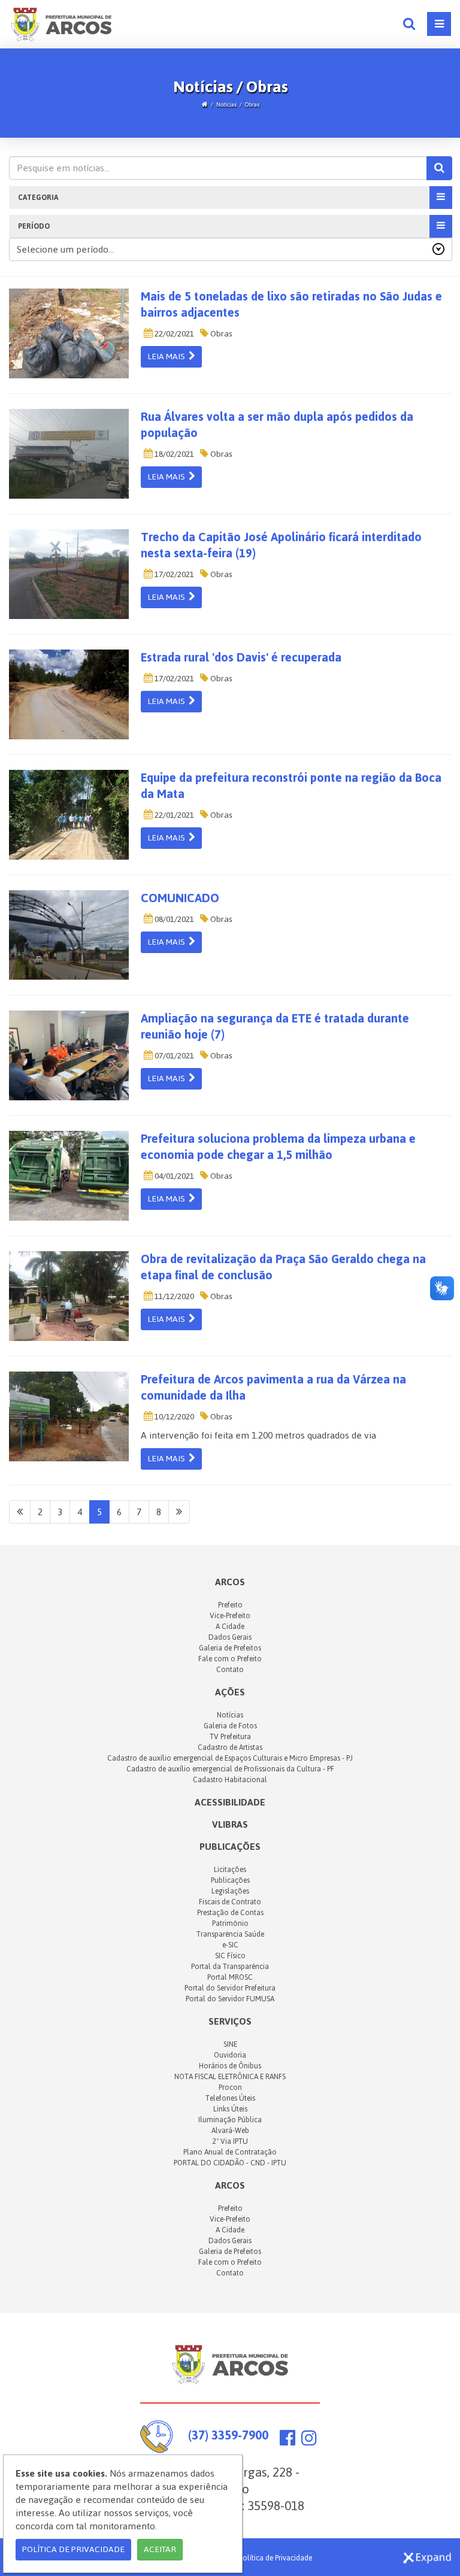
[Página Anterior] (20, 1512)
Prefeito (230, 1605)
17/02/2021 (173, 574)
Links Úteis (230, 2109)
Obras (252, 104)
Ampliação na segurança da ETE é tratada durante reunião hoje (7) (275, 1026)
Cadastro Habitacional (230, 1780)
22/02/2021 (173, 334)
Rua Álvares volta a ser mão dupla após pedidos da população (277, 425)
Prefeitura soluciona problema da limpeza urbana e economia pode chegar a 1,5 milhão (278, 1147)
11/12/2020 (173, 1296)
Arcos (230, 2185)
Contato (230, 1670)
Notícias (226, 104)
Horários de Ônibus (230, 2066)
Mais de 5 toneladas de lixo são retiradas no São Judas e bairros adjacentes (291, 304)
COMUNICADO (180, 898)
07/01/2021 (173, 1056)
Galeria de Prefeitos (230, 1648)
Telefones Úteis (230, 2098)
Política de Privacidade (276, 2558)
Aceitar (160, 2549)
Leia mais (168, 356)
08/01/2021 (173, 919)
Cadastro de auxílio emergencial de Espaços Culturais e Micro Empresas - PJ (230, 1758)
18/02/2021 (173, 454)
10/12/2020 (173, 1417)
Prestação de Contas (230, 1913)
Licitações (230, 1870)
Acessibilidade (230, 1802)
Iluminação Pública (230, 2120)
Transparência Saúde (230, 1934)
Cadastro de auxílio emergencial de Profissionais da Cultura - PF (230, 1769)
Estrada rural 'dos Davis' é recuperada (241, 657)
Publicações (230, 1847)
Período (34, 226)
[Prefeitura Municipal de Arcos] (61, 23)
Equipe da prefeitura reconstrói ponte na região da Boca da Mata (291, 786)
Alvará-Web (230, 2131)
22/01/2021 (173, 815)
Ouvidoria (230, 2055)
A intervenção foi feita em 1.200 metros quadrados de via (258, 1435)
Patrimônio (230, 1923)
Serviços (230, 2021)
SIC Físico (230, 1956)
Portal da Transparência (230, 1967)
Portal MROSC (230, 1977)
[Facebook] (287, 2441)
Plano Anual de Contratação (230, 2152)
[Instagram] (309, 2441)
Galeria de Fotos (230, 1726)
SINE (230, 2044)
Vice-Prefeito (230, 1616)
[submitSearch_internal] (439, 168)
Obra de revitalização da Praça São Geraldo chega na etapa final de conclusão (283, 1267)
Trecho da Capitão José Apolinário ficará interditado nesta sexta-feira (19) (281, 545)
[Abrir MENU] (439, 24)
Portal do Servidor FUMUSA (230, 1999)
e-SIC (230, 1945)
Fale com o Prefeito (230, 1659)
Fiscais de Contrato (230, 1902)
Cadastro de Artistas (230, 1747)
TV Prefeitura (230, 1737)
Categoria (38, 198)
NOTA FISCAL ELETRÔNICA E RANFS (230, 2077)
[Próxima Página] (179, 1512)
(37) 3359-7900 (228, 2435)
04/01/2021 (173, 1176)
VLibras (230, 1824)
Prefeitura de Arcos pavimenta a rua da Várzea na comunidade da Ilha (273, 1387)
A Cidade (230, 1627)
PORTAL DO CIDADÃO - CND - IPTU (230, 2163)
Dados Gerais (230, 1637)
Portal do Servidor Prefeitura (230, 1988)
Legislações (230, 1891)
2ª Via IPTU (230, 2141)
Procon (230, 2087)
